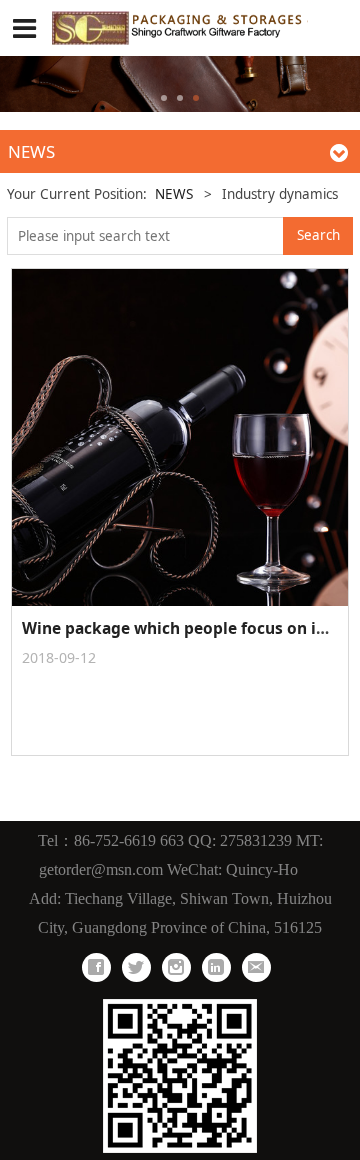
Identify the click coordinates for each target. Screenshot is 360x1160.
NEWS (174, 194)
